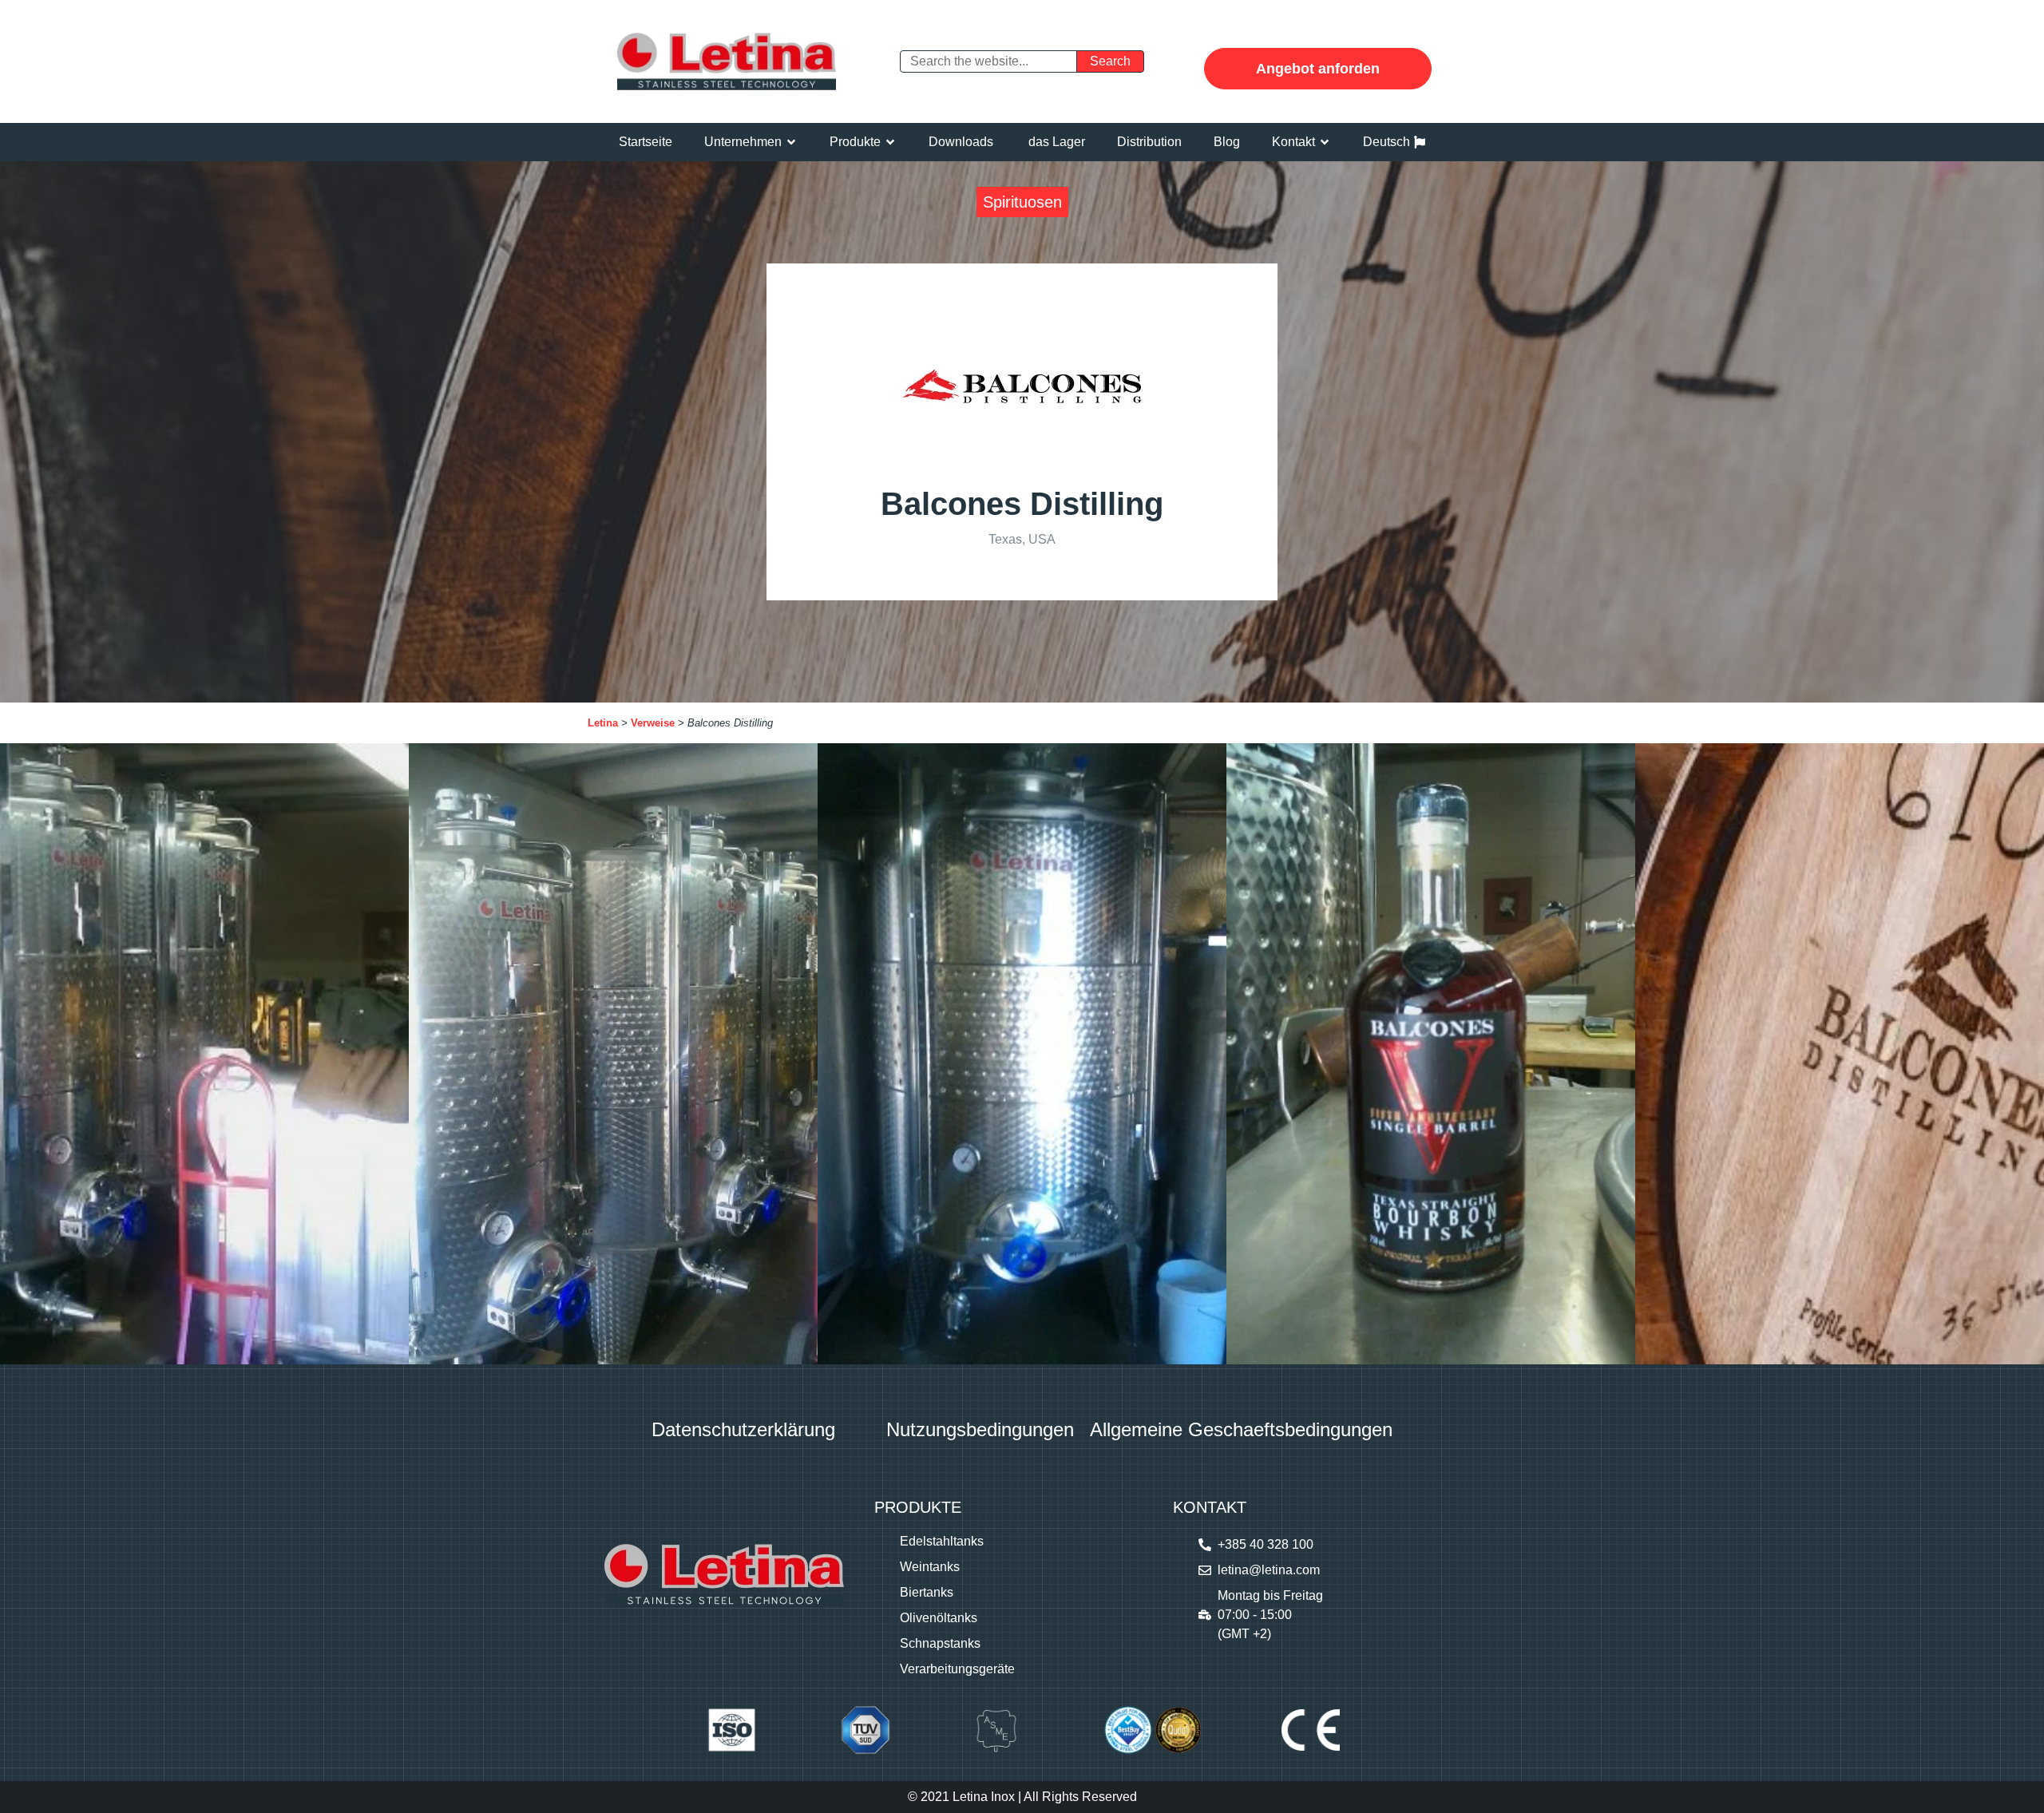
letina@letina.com (1269, 1570)
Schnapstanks (940, 1643)
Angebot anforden (1318, 69)
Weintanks (930, 1567)
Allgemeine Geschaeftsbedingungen (1241, 1429)
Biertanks (927, 1592)
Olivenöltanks (939, 1618)
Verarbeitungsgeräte (957, 1669)
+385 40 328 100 (1266, 1544)
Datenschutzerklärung (743, 1429)
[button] (751, 142)
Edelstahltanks (942, 1541)
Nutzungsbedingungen (980, 1429)
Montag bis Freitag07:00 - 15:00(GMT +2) (1270, 1615)
